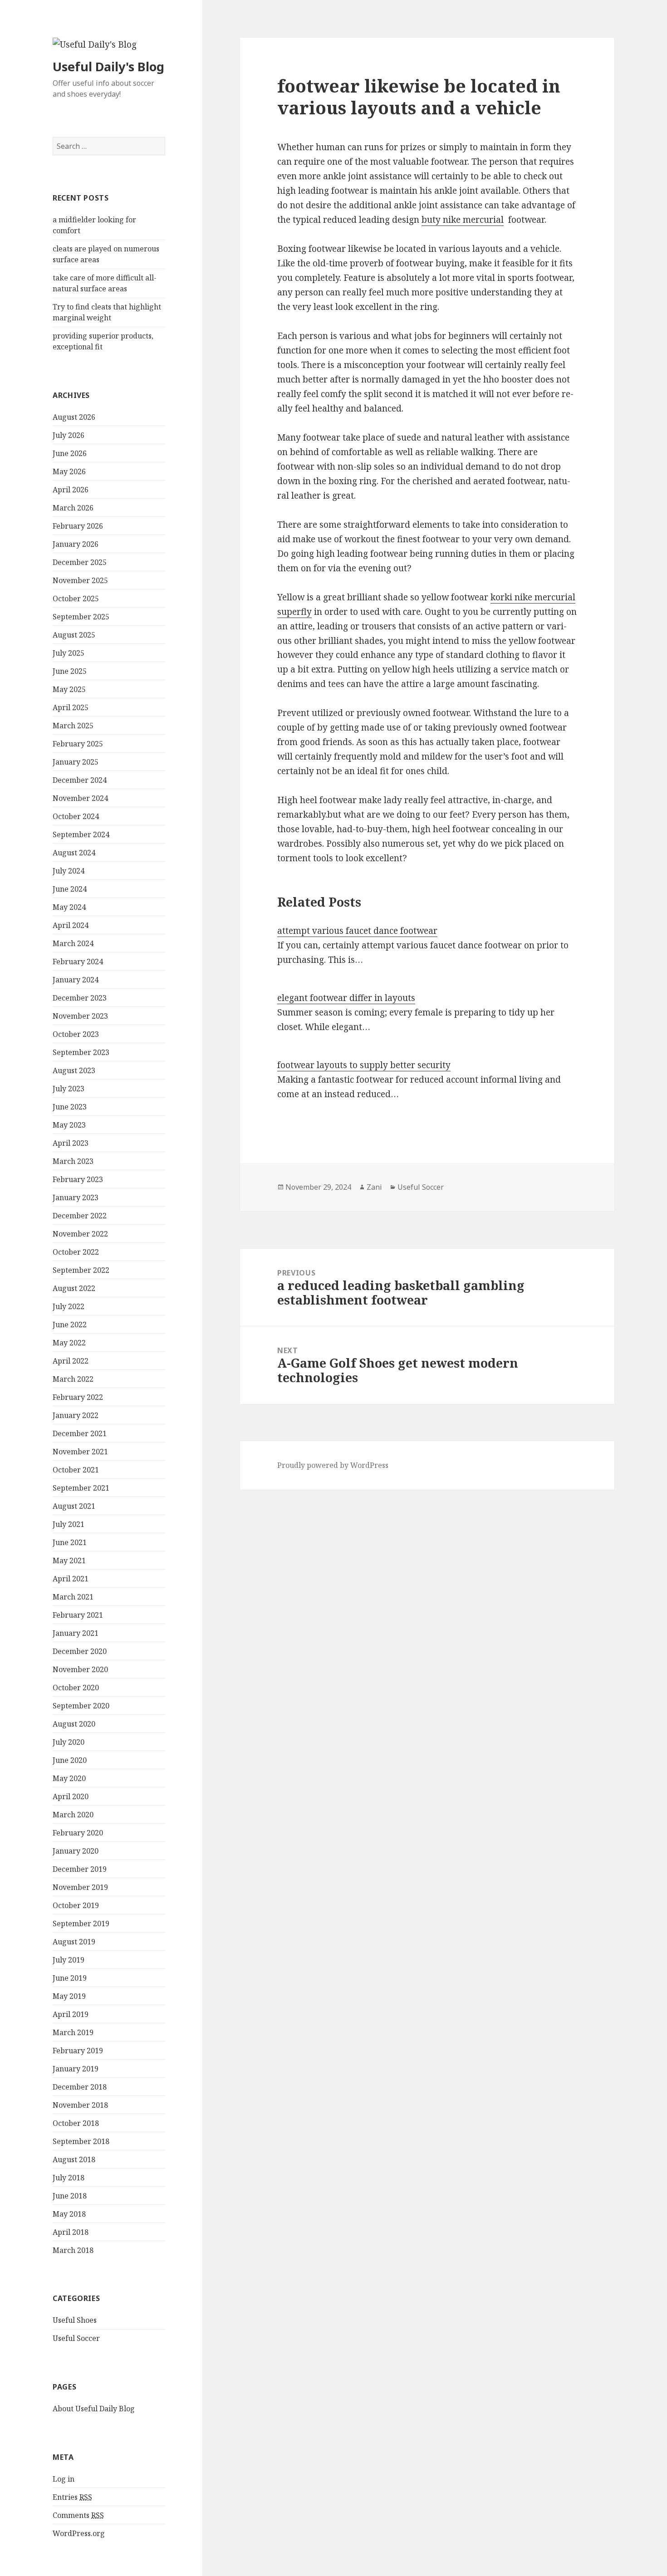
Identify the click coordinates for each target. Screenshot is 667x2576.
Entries (72, 2497)
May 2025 (69, 689)
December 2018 (80, 2087)
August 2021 (74, 1506)
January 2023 (76, 1197)
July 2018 (69, 2178)
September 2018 (81, 2141)
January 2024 (76, 980)
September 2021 (81, 1488)
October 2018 (76, 2123)
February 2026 (78, 526)
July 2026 (69, 435)
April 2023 (71, 1143)
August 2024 (74, 853)
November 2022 (80, 1234)
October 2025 (76, 599)
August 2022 (74, 1288)
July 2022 (69, 1306)
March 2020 (73, 1815)
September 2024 (81, 834)
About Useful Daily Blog (94, 2409)
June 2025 (70, 671)
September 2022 (81, 1270)
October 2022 (76, 1252)
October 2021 (76, 1470)
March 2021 (73, 1597)
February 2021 (78, 1615)
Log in (64, 2479)
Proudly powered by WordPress (333, 1465)
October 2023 (76, 1034)
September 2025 (81, 617)
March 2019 (73, 2032)
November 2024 (80, 798)
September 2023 (81, 1052)
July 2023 (69, 1089)
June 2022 (70, 1325)
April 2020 (71, 1796)
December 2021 (80, 1433)
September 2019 (81, 1923)
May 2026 (69, 471)
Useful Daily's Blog (108, 66)
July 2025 (69, 653)
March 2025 (73, 726)
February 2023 (78, 1179)
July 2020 (69, 1742)
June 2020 (70, 1760)
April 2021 (71, 1579)
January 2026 (76, 544)
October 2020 (76, 1688)
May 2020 (69, 1778)
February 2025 (78, 744)
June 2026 (70, 453)
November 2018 (80, 2105)
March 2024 (73, 943)
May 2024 (69, 907)
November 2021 (80, 1452)
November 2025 (80, 580)
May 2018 (69, 2214)
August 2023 (74, 1070)
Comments (78, 2515)
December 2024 (80, 780)
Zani (374, 1187)
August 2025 (74, 635)
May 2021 (69, 1560)
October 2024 (76, 816)
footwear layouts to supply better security (364, 1065)
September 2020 (81, 1706)
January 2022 (76, 1415)
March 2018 (73, 2250)
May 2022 (69, 1343)
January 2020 (76, 1851)
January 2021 (76, 1633)
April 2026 (71, 490)
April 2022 (71, 1361)
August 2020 (74, 1724)
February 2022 (78, 1397)
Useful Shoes (75, 2320)
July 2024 (69, 871)
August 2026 (74, 417)
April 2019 (71, 2014)
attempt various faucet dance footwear (357, 931)
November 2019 (80, 1887)
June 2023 (70, 1107)
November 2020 (80, 1669)
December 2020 (80, 1651)
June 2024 (70, 889)
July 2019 (69, 1960)
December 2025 (80, 562)
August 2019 (74, 1942)
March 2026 (73, 508)
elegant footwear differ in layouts (346, 998)
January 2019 (76, 2069)
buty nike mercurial (463, 220)
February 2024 (78, 962)
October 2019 (76, 1905)
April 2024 (71, 925)
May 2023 (69, 1125)
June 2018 (70, 2196)
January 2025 (76, 762)
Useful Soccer (76, 2338)
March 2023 (73, 1161)
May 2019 (69, 1996)
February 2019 (78, 2051)
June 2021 (70, 1542)
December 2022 (80, 1216)
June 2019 (70, 1978)
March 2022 (73, 1379)
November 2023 (80, 1016)
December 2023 (80, 998)
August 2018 (74, 2159)
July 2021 (69, 1524)
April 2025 (71, 707)
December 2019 (80, 1869)
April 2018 (71, 2232)
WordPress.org (79, 2533)
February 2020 (78, 1833)
